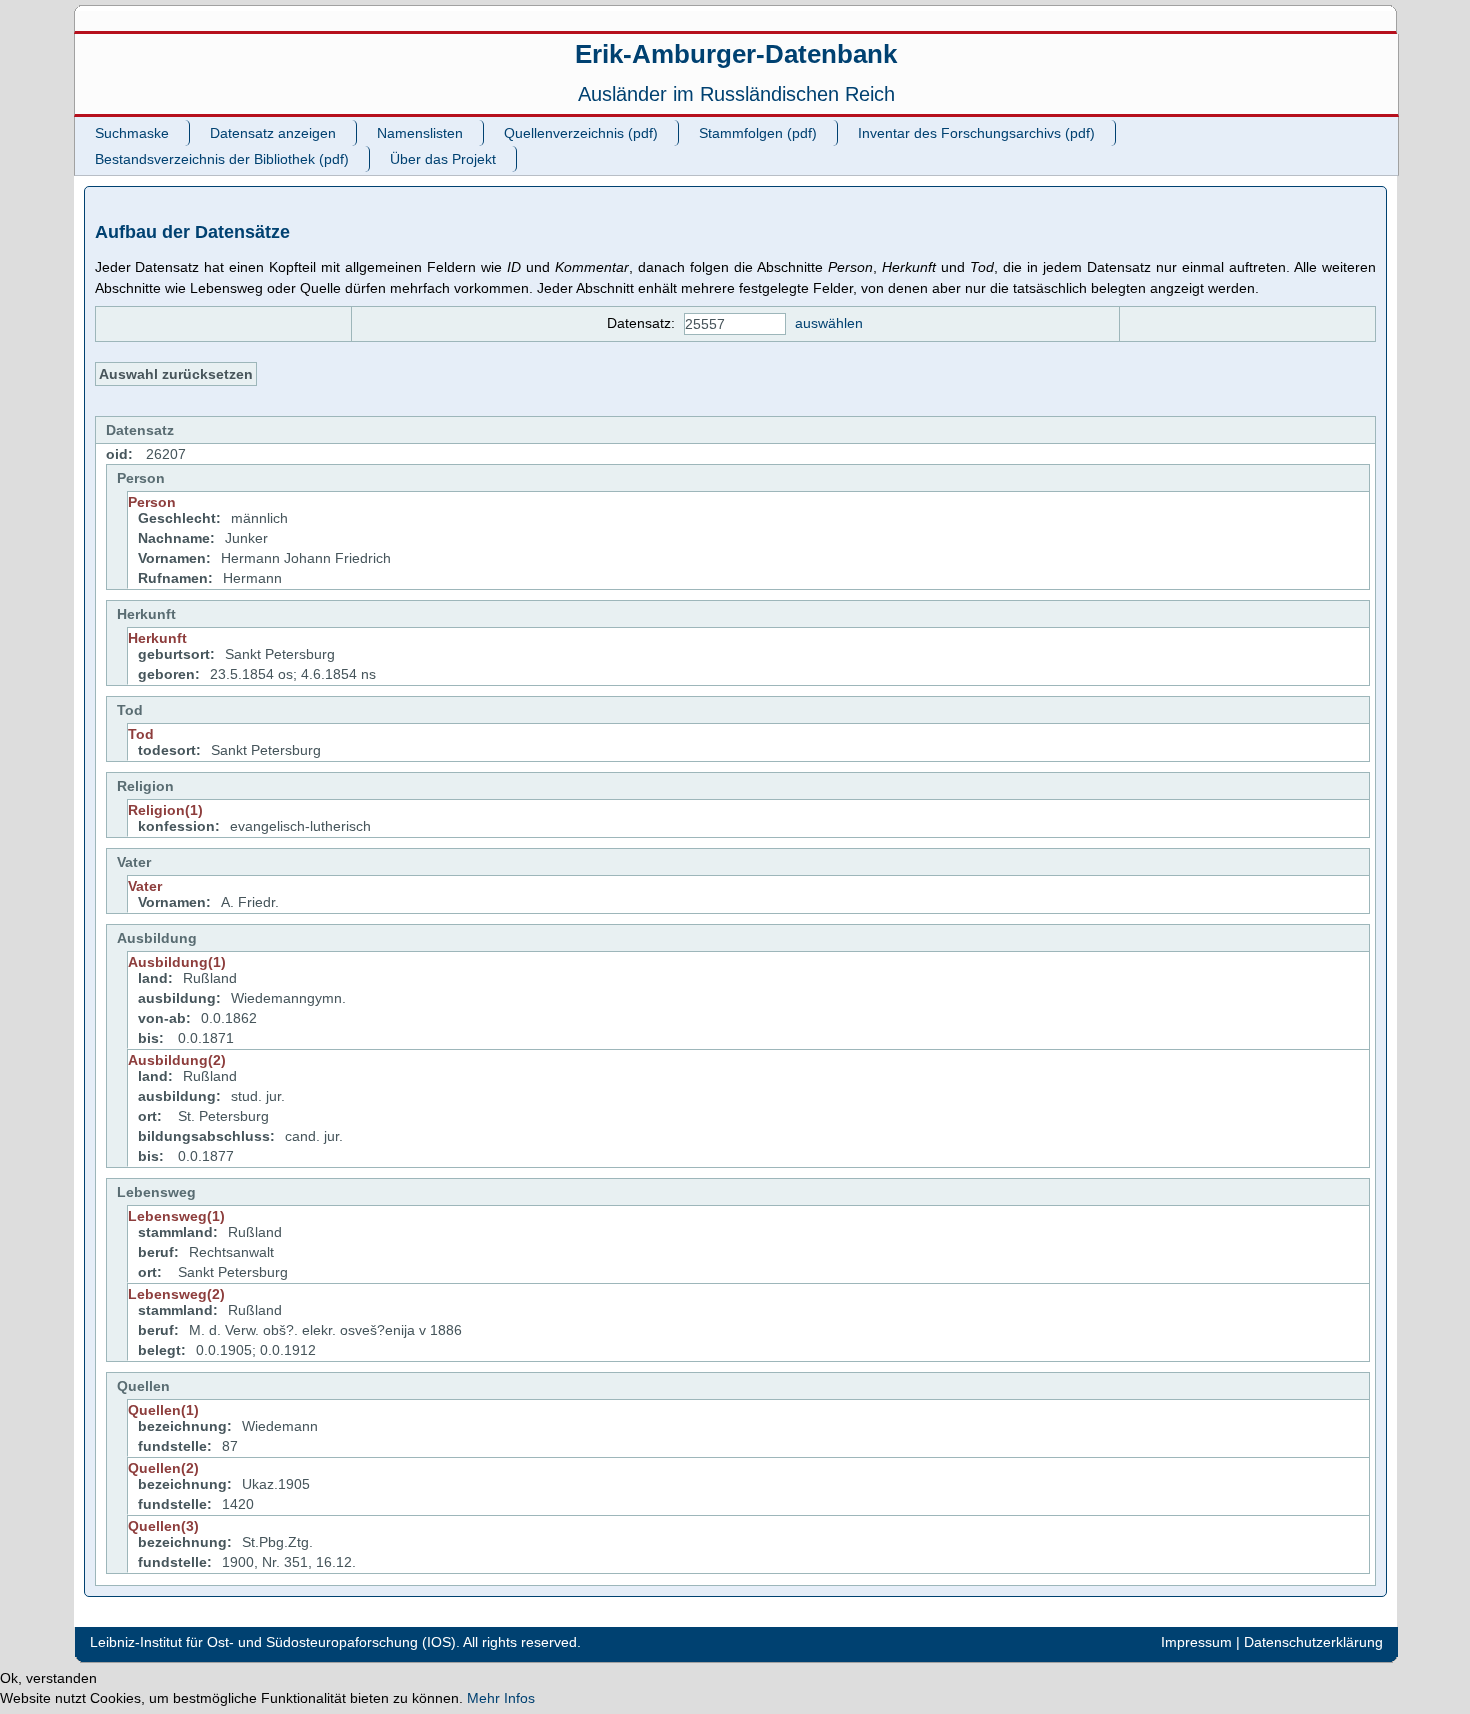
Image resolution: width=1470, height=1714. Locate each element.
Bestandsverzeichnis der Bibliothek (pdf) (222, 159)
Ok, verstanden (48, 1678)
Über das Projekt (443, 159)
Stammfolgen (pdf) (758, 133)
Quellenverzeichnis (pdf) (581, 133)
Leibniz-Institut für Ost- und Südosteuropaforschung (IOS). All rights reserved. (335, 1642)
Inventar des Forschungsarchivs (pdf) (976, 133)
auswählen (829, 323)
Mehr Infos (501, 1698)
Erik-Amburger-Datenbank (736, 54)
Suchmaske (132, 133)
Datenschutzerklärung (1313, 1642)
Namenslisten (420, 133)
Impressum (1196, 1642)
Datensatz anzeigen (273, 133)
